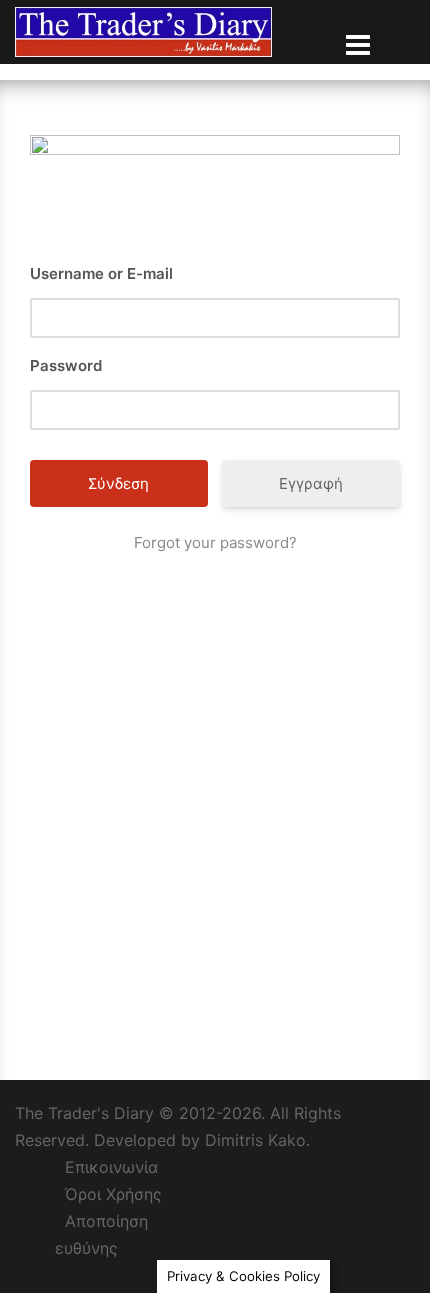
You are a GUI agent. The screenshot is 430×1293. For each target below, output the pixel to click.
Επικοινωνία (111, 1167)
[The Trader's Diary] (143, 30)
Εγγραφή (311, 483)
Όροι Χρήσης (113, 1194)
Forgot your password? (215, 542)
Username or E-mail (101, 273)
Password (66, 365)
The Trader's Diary (84, 1113)
